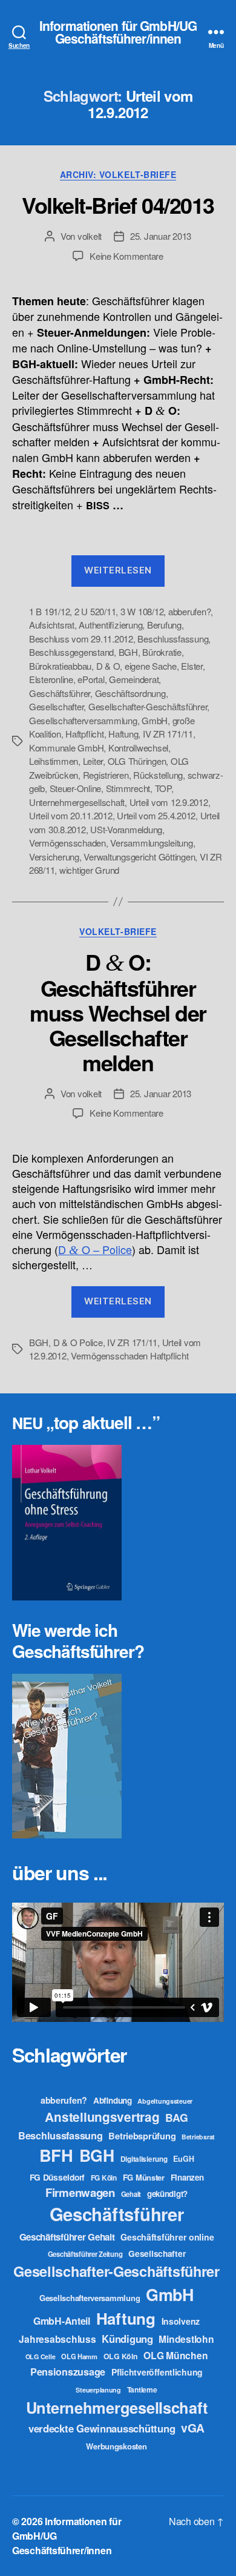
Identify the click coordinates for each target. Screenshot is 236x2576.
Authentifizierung (110, 625)
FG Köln (104, 2178)
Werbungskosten (116, 2446)
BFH (56, 2155)
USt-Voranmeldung (126, 829)
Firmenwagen (80, 2192)
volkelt (90, 236)
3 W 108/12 (142, 611)
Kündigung (127, 2339)
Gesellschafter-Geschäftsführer (148, 706)
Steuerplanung (98, 2390)
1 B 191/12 (49, 611)
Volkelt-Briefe (118, 932)
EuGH (183, 2159)
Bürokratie (162, 652)
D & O (108, 666)
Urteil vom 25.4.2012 (156, 815)
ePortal (91, 679)
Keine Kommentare (126, 256)
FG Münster (144, 2177)
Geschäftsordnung (130, 693)
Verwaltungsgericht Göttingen (139, 857)
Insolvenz (181, 2321)
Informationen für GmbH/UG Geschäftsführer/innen (118, 32)
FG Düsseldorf (57, 2177)
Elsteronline (51, 679)
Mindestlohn (186, 2339)
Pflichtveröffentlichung (157, 2372)
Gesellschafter (56, 706)
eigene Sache (151, 666)
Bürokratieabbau (60, 666)
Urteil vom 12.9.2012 (169, 802)
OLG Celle (41, 2356)
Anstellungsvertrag (102, 2117)
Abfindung (113, 2100)
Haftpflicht (84, 734)
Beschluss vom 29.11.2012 (81, 639)
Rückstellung (158, 775)
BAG (176, 2117)
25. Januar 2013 (161, 236)
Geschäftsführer (60, 693)
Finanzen (187, 2177)
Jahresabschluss (57, 2339)
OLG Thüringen (137, 761)
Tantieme (142, 2389)
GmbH (155, 720)
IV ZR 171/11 (168, 734)
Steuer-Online (76, 788)
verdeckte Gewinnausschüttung (102, 2428)
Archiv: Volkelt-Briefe (118, 175)
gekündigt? (167, 2194)
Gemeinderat (134, 679)
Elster (192, 666)
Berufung (164, 625)
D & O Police (78, 1342)
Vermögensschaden (67, 843)
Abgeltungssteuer (165, 2101)
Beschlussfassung (173, 639)
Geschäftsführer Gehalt (67, 2237)
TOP (163, 788)
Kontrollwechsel (138, 748)
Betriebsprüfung (142, 2136)
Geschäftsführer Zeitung (85, 2254)
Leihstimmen (54, 761)
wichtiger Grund (89, 870)
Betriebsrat (198, 2137)
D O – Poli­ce (95, 1249)
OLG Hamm (79, 2356)
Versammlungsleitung (151, 843)
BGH (128, 652)
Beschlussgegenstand (71, 652)
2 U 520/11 (95, 611)
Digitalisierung (144, 2159)
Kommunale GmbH (66, 748)
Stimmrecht (128, 788)
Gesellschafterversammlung (83, 720)
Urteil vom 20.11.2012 (71, 815)
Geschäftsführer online (167, 2237)
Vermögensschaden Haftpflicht (129, 1356)
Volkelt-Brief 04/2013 (118, 205)
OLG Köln (121, 2356)
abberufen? (189, 611)
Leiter (93, 761)
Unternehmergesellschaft (77, 802)
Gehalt (131, 2194)
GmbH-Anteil (62, 2321)
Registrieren (106, 775)
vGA (193, 2428)
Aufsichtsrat (52, 625)
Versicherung (54, 857)
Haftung (123, 734)
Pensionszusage (68, 2372)
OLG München (175, 2355)
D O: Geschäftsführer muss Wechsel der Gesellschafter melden (118, 1012)
